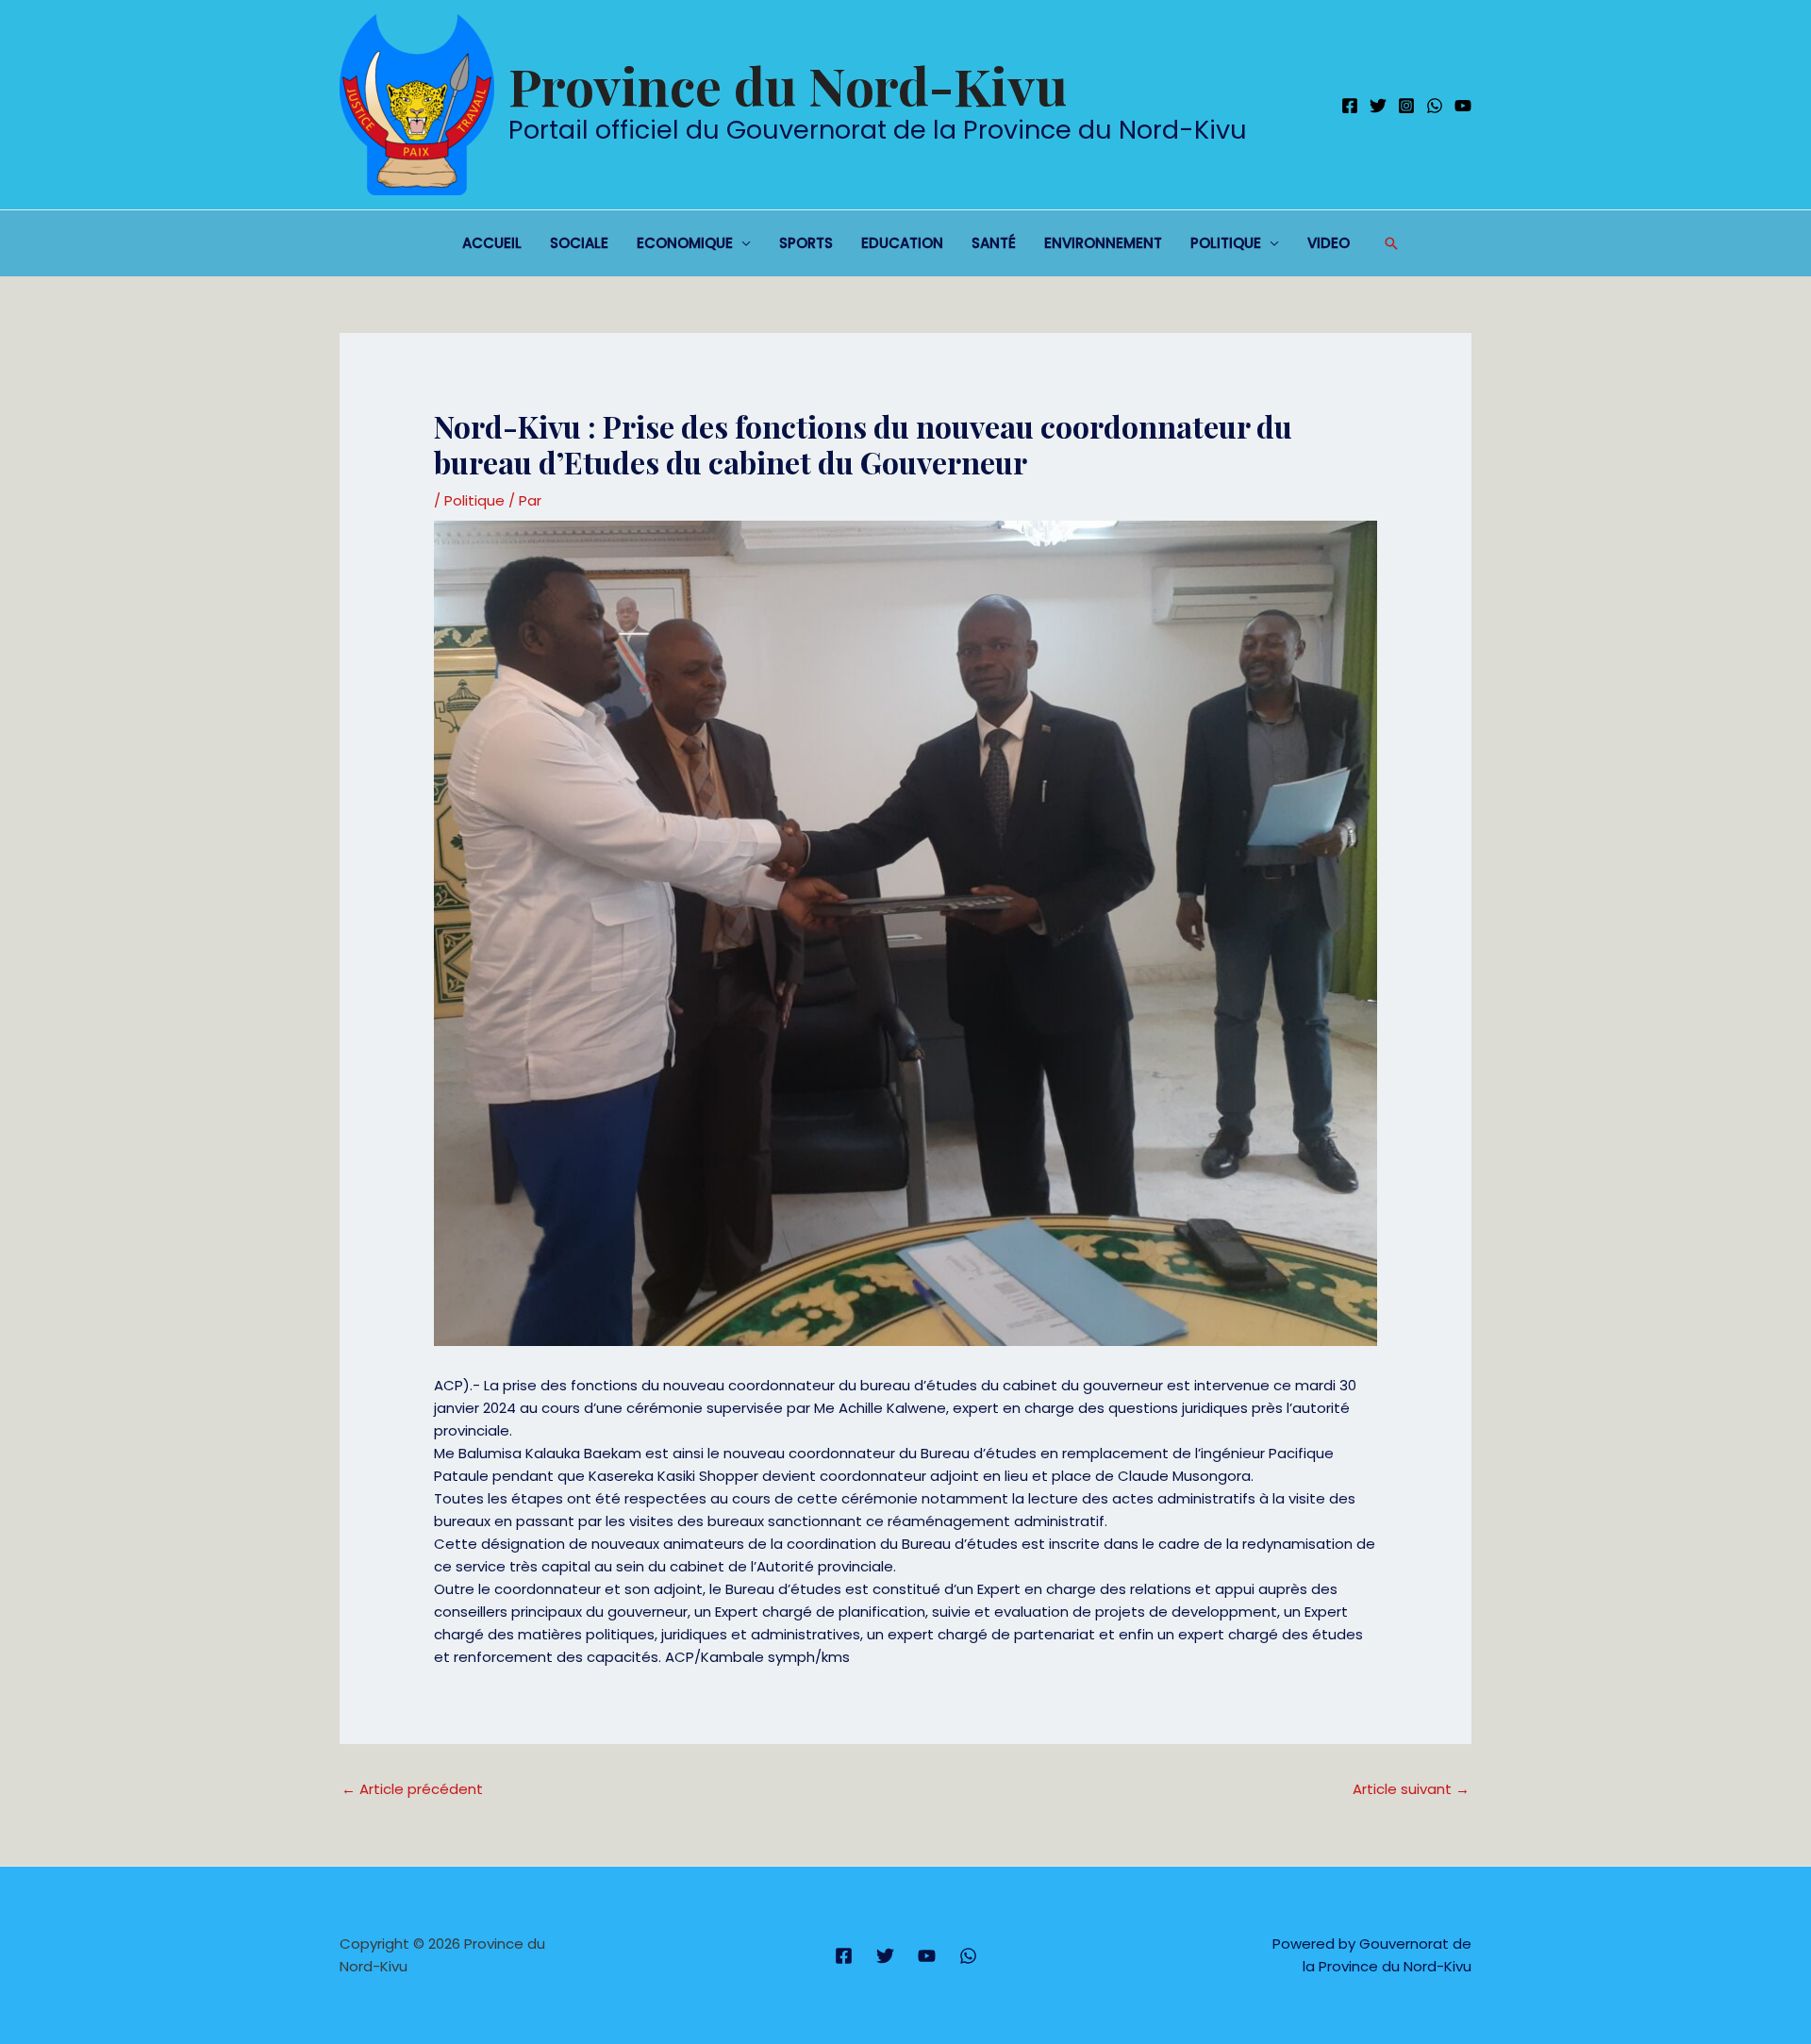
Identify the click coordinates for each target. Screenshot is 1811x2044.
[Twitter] (1378, 106)
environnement (1103, 243)
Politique (1226, 243)
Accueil (492, 243)
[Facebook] (1350, 106)
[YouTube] (1463, 106)
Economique (685, 243)
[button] (1391, 243)
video (1329, 243)
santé (994, 243)
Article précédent (412, 1789)
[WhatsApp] (1435, 106)
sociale (579, 243)
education (902, 243)
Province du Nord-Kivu (788, 85)
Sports (806, 243)
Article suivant (1411, 1789)
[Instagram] (1406, 106)
